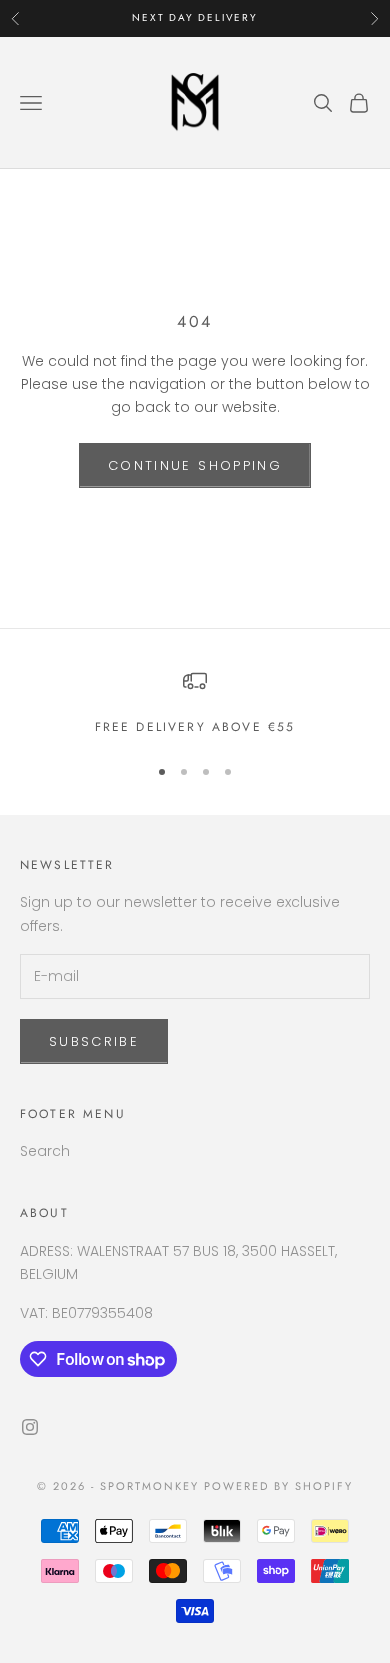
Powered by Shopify (278, 1486)
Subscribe (94, 1041)
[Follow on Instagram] (30, 1427)
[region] (195, 703)
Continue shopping (195, 465)
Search (45, 1151)
